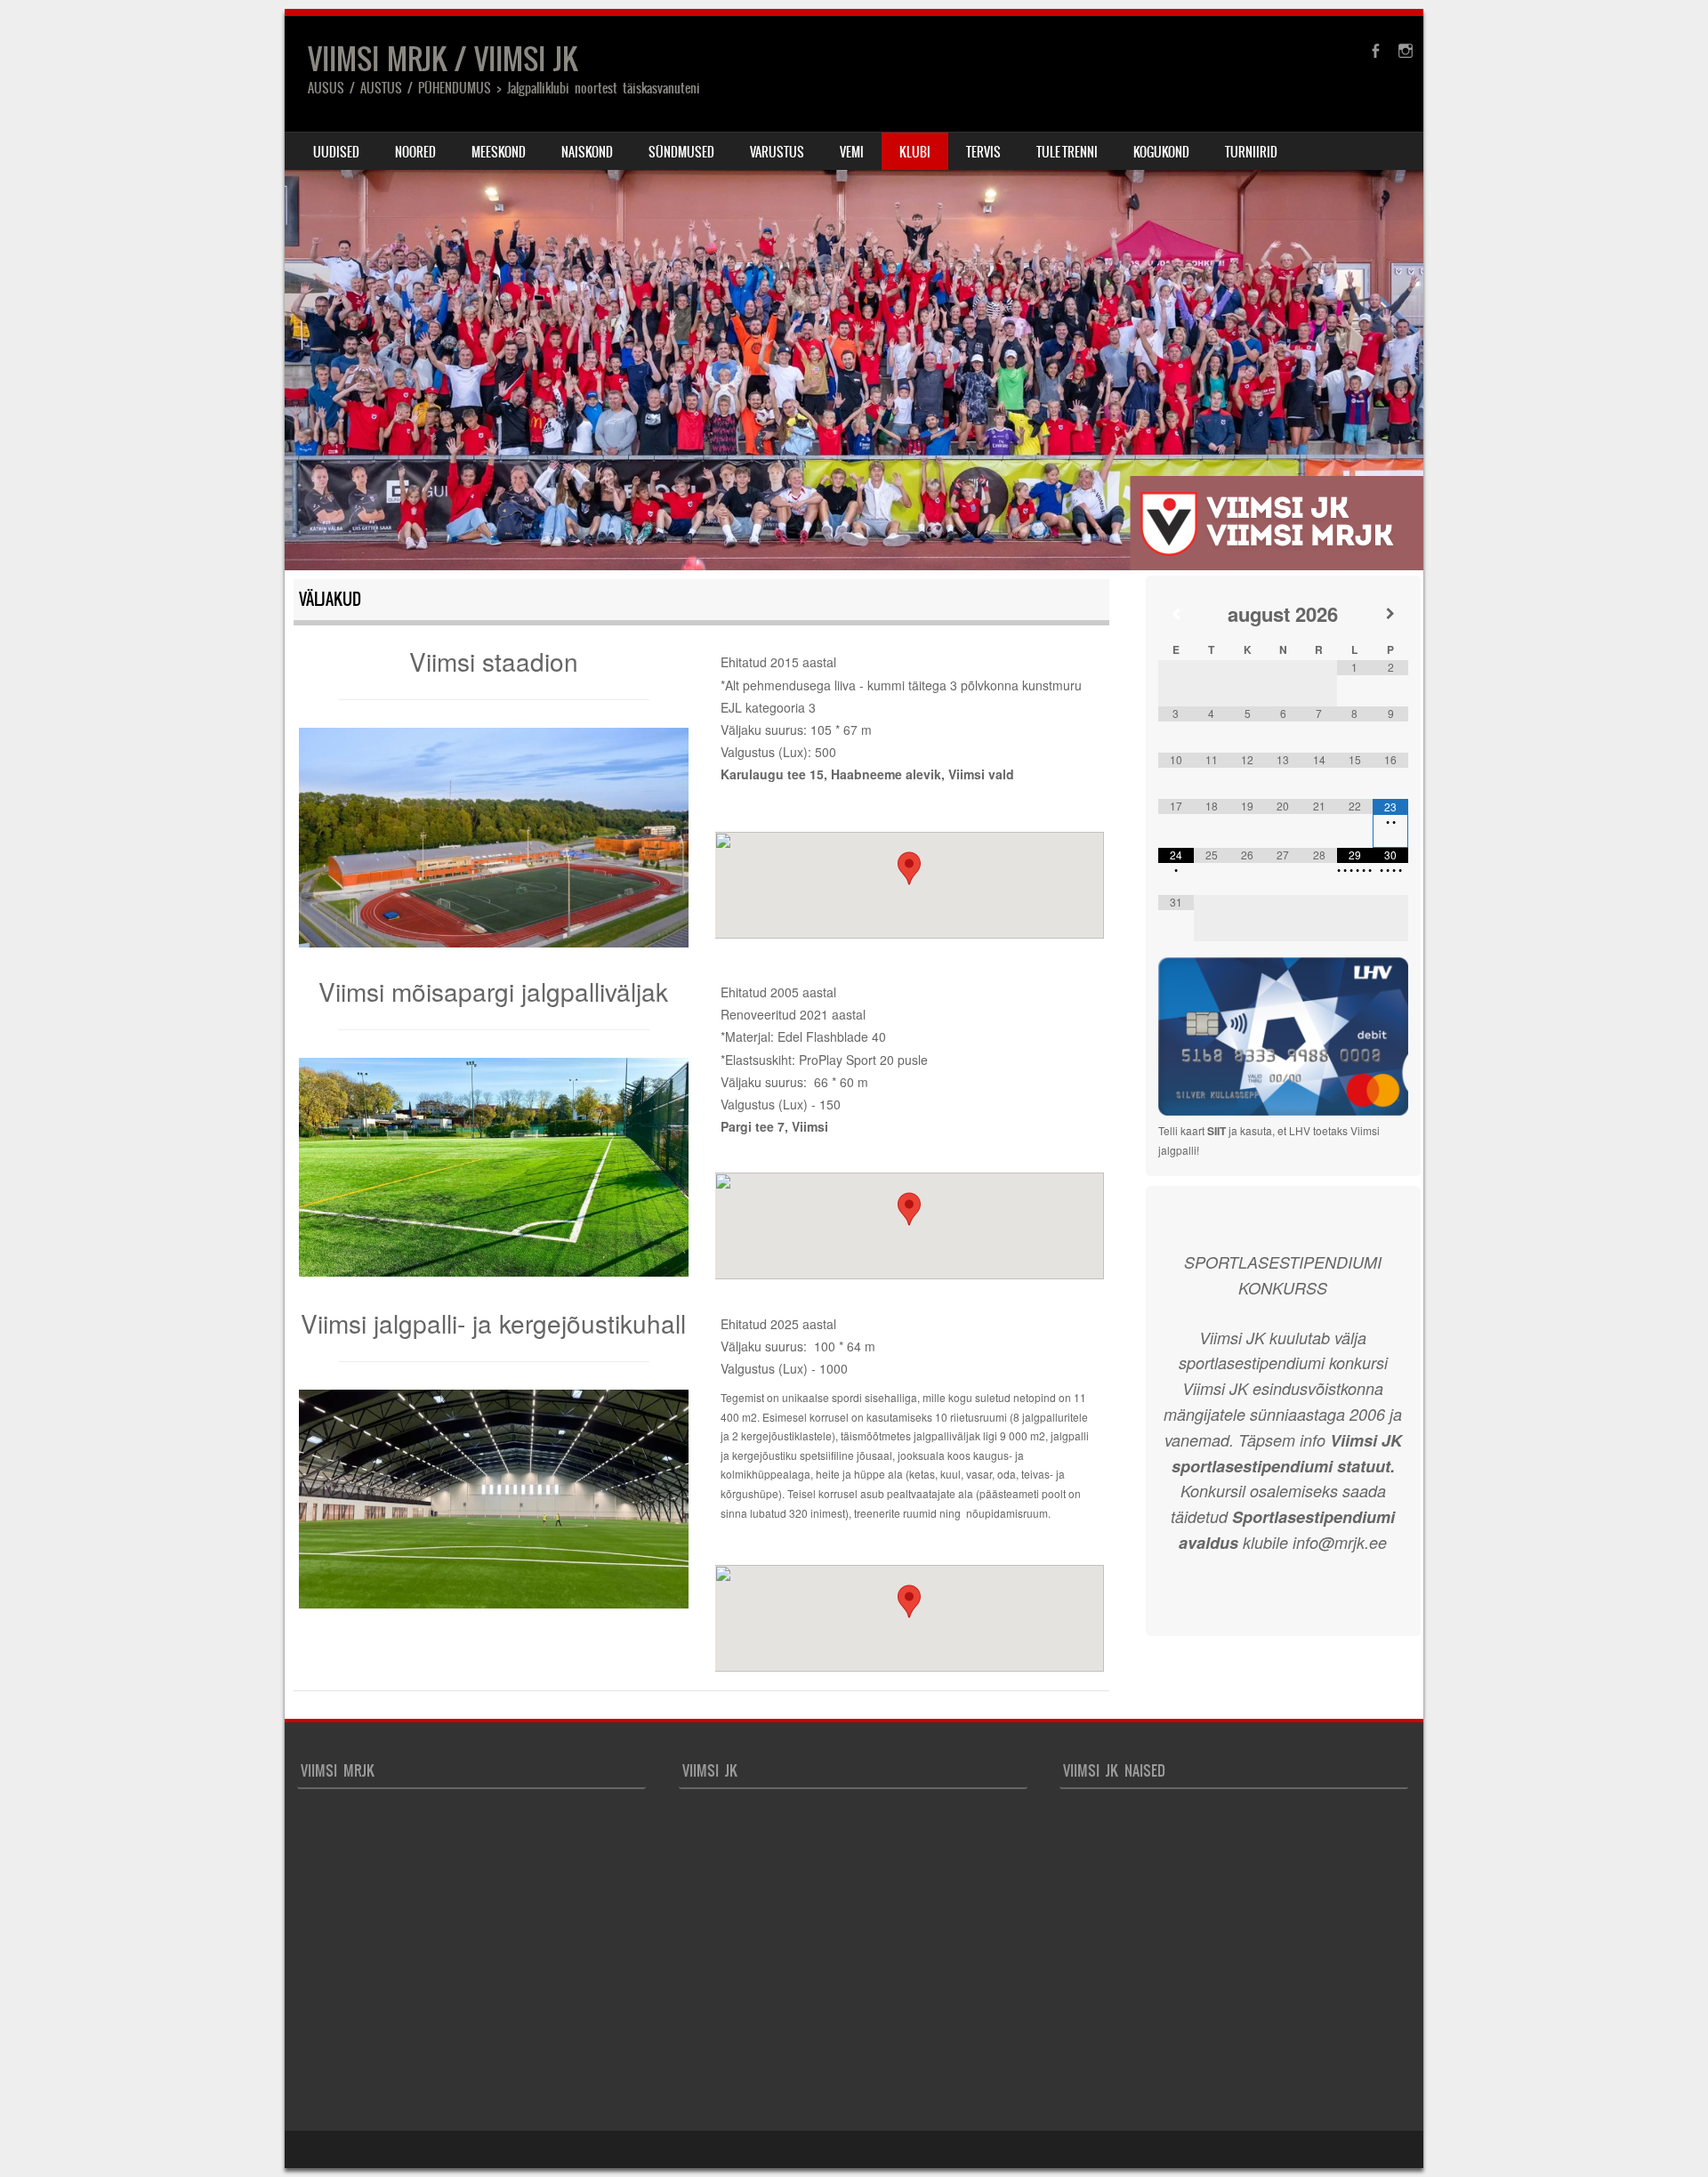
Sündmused (681, 152)
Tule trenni (1067, 152)
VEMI (852, 152)
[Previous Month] (1176, 613)
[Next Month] (1390, 613)
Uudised (336, 152)
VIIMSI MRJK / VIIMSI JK (443, 59)
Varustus (777, 152)
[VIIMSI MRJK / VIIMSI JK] (854, 293)
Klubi (915, 152)
